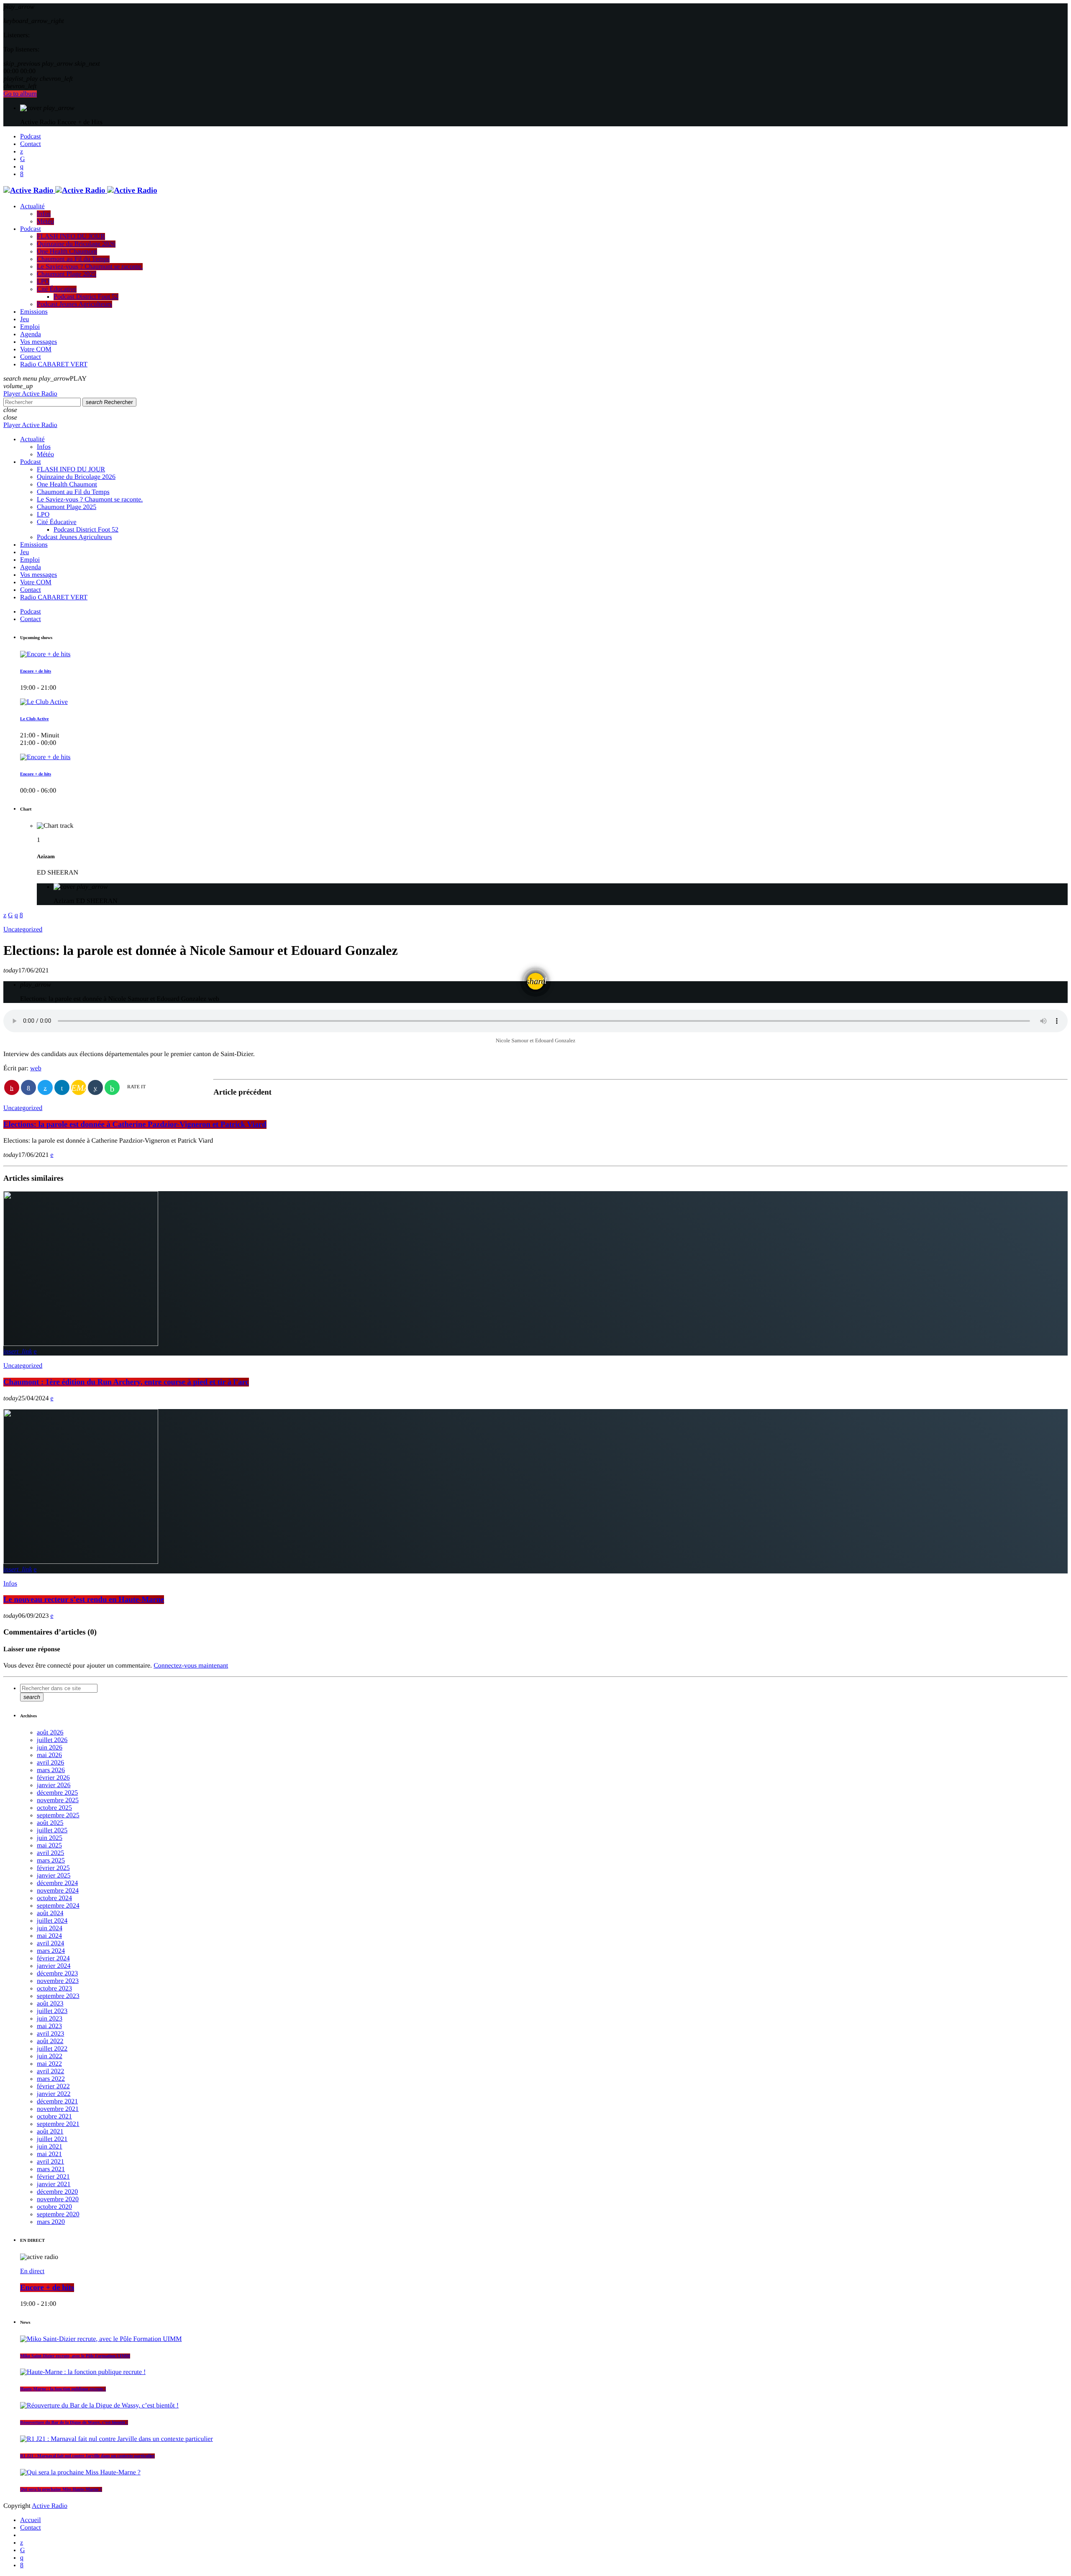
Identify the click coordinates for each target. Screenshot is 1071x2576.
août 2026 (50, 1733)
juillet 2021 (52, 2139)
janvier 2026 (54, 1785)
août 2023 (50, 2004)
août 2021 (50, 2132)
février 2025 (53, 1868)
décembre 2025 (57, 1793)
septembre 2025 (58, 1815)
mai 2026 (49, 1755)
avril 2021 (50, 2162)
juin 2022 (50, 2056)
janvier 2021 (54, 2184)
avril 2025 (50, 1853)
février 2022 (53, 2086)
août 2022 (50, 2041)
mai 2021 (49, 2154)
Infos (10, 1584)
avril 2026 (50, 1763)
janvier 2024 (54, 1966)
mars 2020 (51, 2222)
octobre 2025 (54, 1808)
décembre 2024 (57, 1883)
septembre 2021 (58, 2124)
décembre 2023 (57, 1974)
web (36, 1068)
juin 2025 (50, 1838)
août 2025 (50, 1823)
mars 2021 (51, 2169)
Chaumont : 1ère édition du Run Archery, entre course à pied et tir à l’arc (126, 1382)
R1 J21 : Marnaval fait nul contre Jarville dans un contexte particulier (87, 2456)
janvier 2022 (54, 2094)
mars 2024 (51, 1951)
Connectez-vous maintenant (191, 1666)
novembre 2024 (58, 1891)
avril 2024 (50, 1943)
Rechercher (109, 402)
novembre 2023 (58, 1981)
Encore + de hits (36, 671)
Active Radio (50, 2506)
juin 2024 (50, 1928)
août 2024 (50, 1913)
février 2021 (53, 2177)
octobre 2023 (54, 1989)
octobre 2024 (54, 1898)
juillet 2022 (52, 2049)
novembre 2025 (58, 1800)
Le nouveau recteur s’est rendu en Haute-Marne (84, 1600)
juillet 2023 (52, 2011)
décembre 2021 (57, 2101)
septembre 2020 (58, 2214)
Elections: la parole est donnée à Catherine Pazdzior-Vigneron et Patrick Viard (135, 1124)
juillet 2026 (52, 1740)
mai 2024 (49, 1936)
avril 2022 (50, 2071)
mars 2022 (51, 2079)
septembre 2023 (58, 1996)
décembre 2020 (57, 2192)
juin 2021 (50, 2147)
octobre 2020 (54, 2207)
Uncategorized (23, 930)
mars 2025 (51, 1861)
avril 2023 (50, 2034)
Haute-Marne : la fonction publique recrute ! (63, 2389)
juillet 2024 (52, 1921)
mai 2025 (49, 1846)
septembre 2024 (58, 1906)
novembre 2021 (58, 2109)
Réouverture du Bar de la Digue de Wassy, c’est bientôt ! (74, 2423)
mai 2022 (49, 2064)
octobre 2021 (54, 2117)
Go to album (20, 94)
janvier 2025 (54, 1876)
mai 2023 (49, 2026)
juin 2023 (50, 2019)
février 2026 (53, 1778)
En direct (32, 2271)
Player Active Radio (30, 394)
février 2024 (53, 1958)
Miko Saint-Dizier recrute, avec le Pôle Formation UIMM (75, 2356)
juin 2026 (50, 1748)
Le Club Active (34, 719)
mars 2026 (51, 1770)
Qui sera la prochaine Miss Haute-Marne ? (61, 2489)
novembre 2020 (58, 2199)
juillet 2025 (52, 1830)
